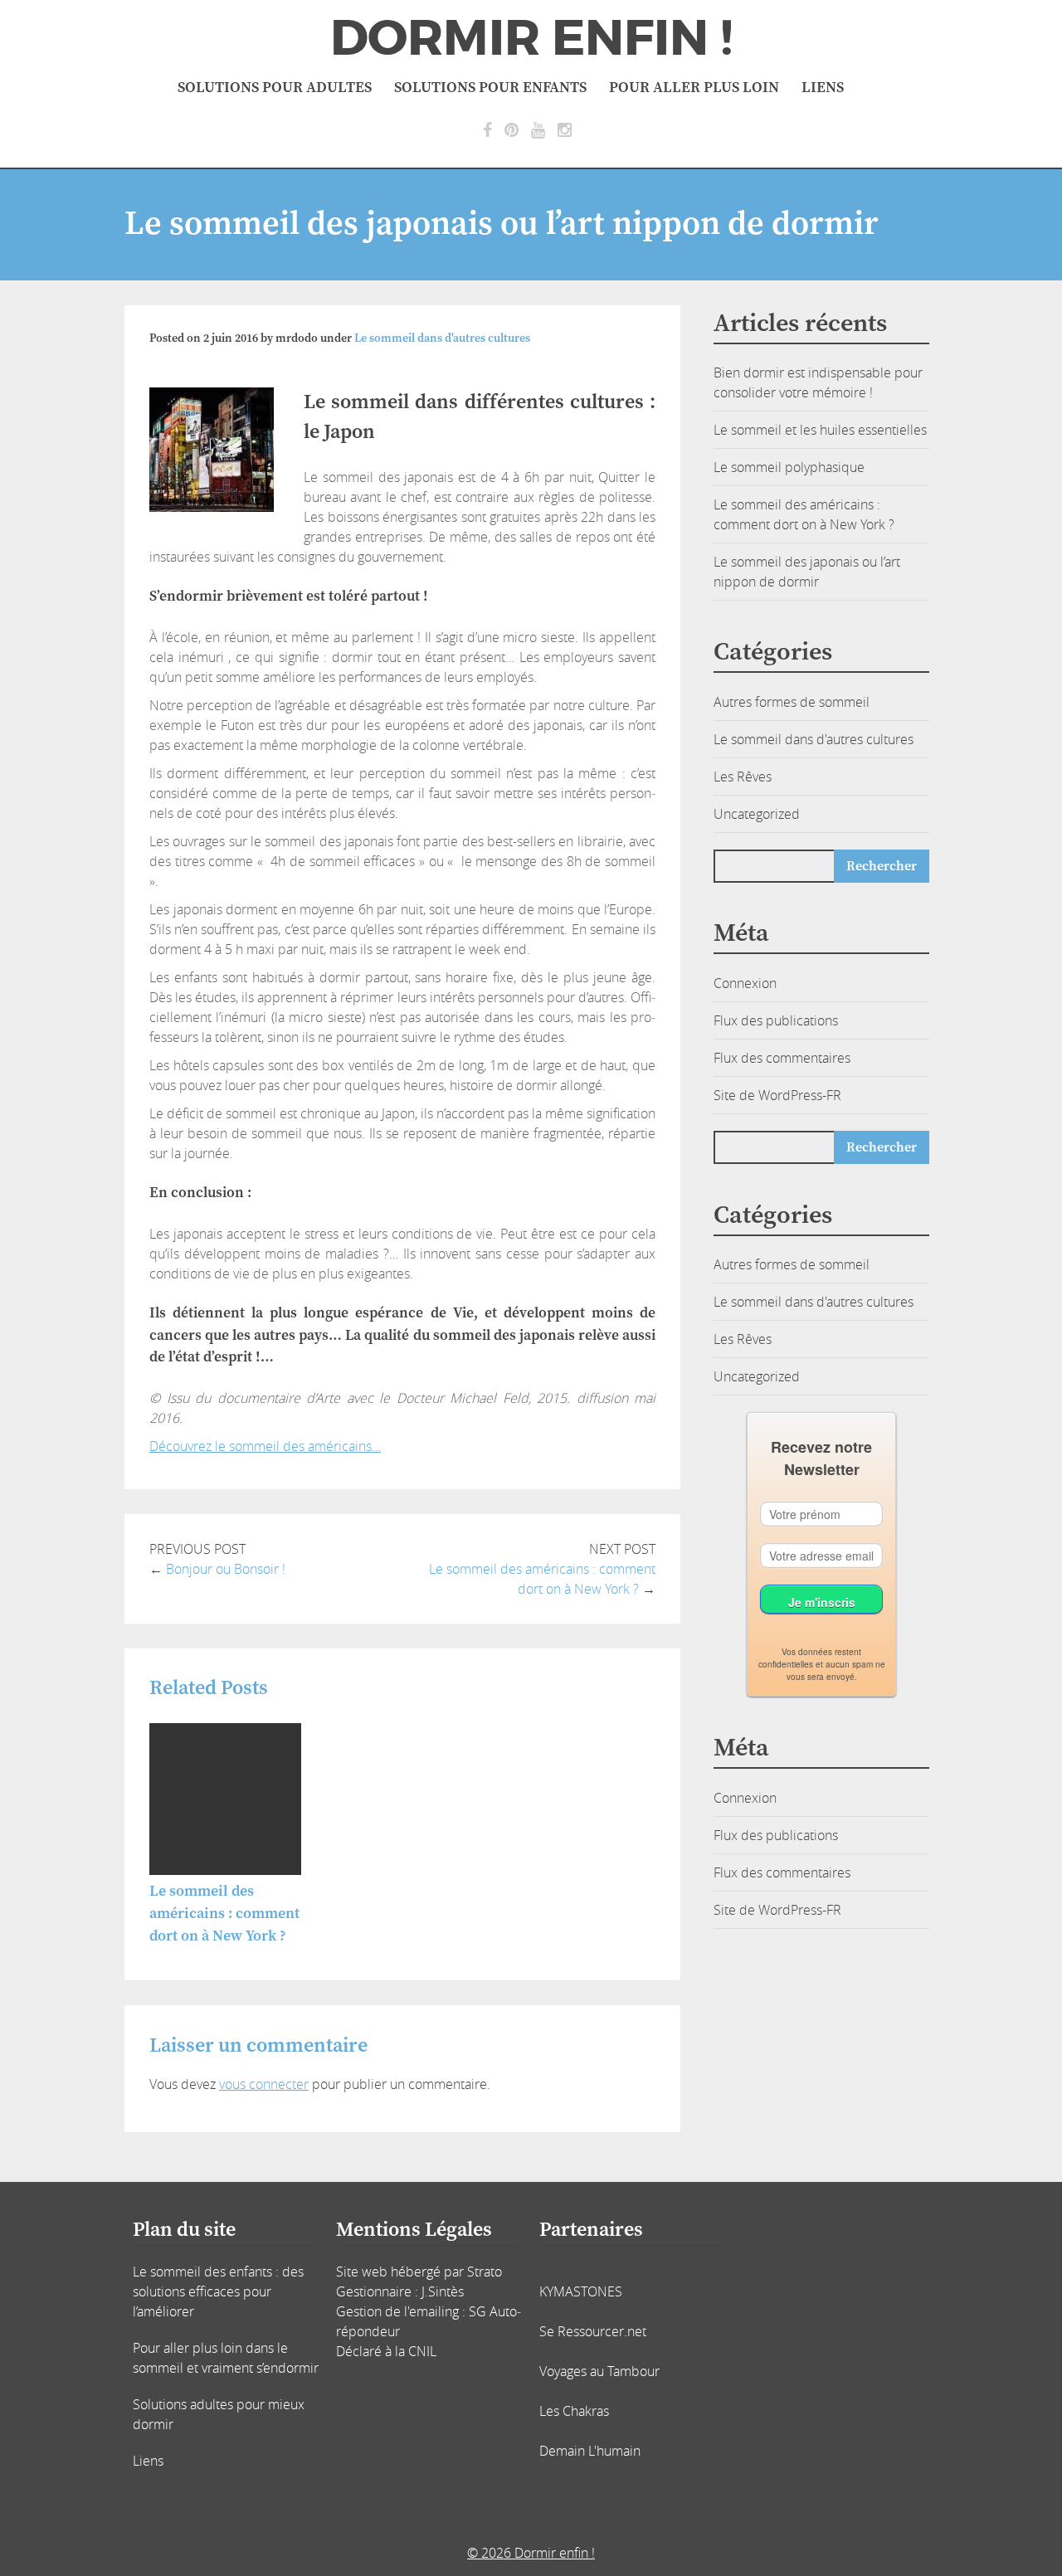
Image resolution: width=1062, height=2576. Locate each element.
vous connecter (264, 2084)
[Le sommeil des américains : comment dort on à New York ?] (225, 1870)
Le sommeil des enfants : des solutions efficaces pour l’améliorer (218, 2291)
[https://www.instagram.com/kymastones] (565, 130)
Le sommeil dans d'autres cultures (442, 338)
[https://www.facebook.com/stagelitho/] (487, 130)
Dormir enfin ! (531, 38)
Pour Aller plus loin (694, 88)
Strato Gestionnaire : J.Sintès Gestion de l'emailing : (419, 2291)
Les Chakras (574, 2411)
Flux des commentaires (782, 1058)
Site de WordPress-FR (777, 1095)
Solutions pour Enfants (490, 88)
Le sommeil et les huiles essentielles (820, 430)
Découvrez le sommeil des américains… (265, 1446)
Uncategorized (757, 814)
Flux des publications (776, 1020)
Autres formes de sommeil (792, 702)
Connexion (745, 983)
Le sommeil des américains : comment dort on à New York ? (224, 1914)
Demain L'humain (590, 2451)
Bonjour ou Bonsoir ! (226, 1569)
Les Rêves (743, 777)
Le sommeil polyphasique (789, 467)
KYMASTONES (581, 2291)
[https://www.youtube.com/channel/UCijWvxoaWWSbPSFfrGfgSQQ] (538, 130)
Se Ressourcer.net (593, 2331)
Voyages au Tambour (599, 2371)
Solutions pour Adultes (275, 88)
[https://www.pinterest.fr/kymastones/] (512, 130)
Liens (823, 88)
